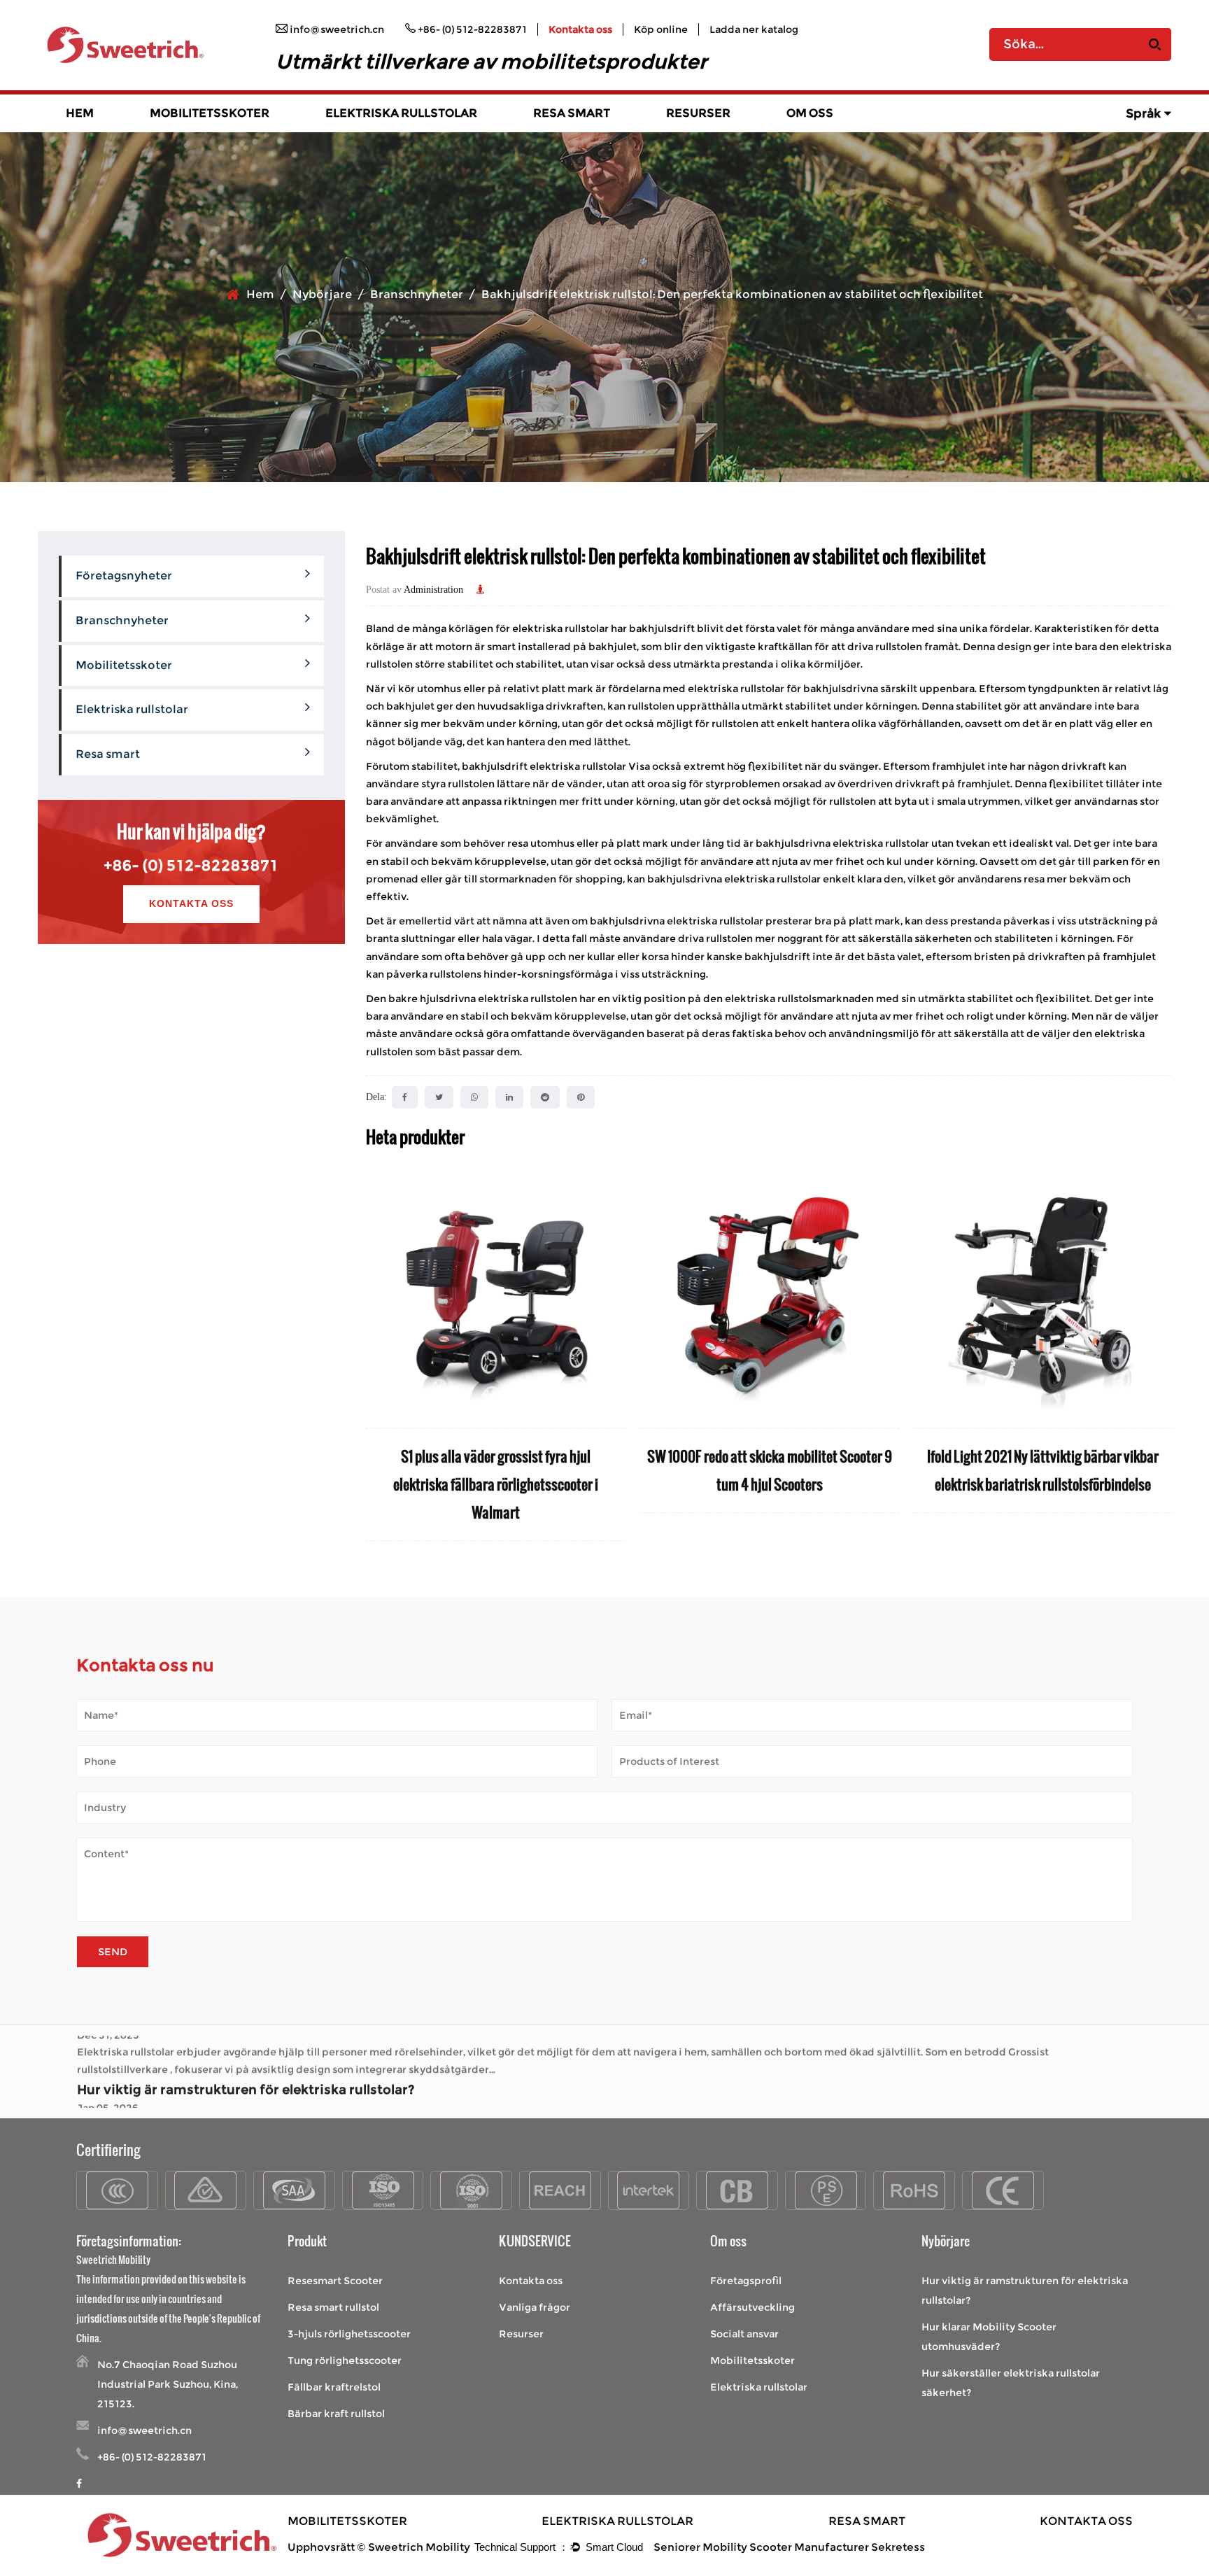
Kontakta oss (580, 29)
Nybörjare (322, 294)
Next (1161, 1354)
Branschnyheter (417, 294)
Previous (376, 1354)
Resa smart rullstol (333, 2307)
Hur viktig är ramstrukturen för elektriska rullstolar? (246, 2046)
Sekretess (898, 2547)
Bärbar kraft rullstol (336, 2414)
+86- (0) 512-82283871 (191, 865)
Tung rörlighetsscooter (345, 2360)
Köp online (661, 29)
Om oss (810, 113)
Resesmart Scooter (335, 2281)
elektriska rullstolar (579, 766)
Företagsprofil (746, 2281)
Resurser (698, 113)
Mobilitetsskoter (210, 113)
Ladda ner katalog (754, 29)
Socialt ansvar (744, 2334)
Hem (80, 113)
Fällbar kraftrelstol (334, 2387)
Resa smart (572, 113)
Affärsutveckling (752, 2307)
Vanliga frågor (535, 2307)
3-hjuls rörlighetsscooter (349, 2334)
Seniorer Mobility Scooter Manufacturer (761, 2547)
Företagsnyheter (124, 576)
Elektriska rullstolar (401, 113)
